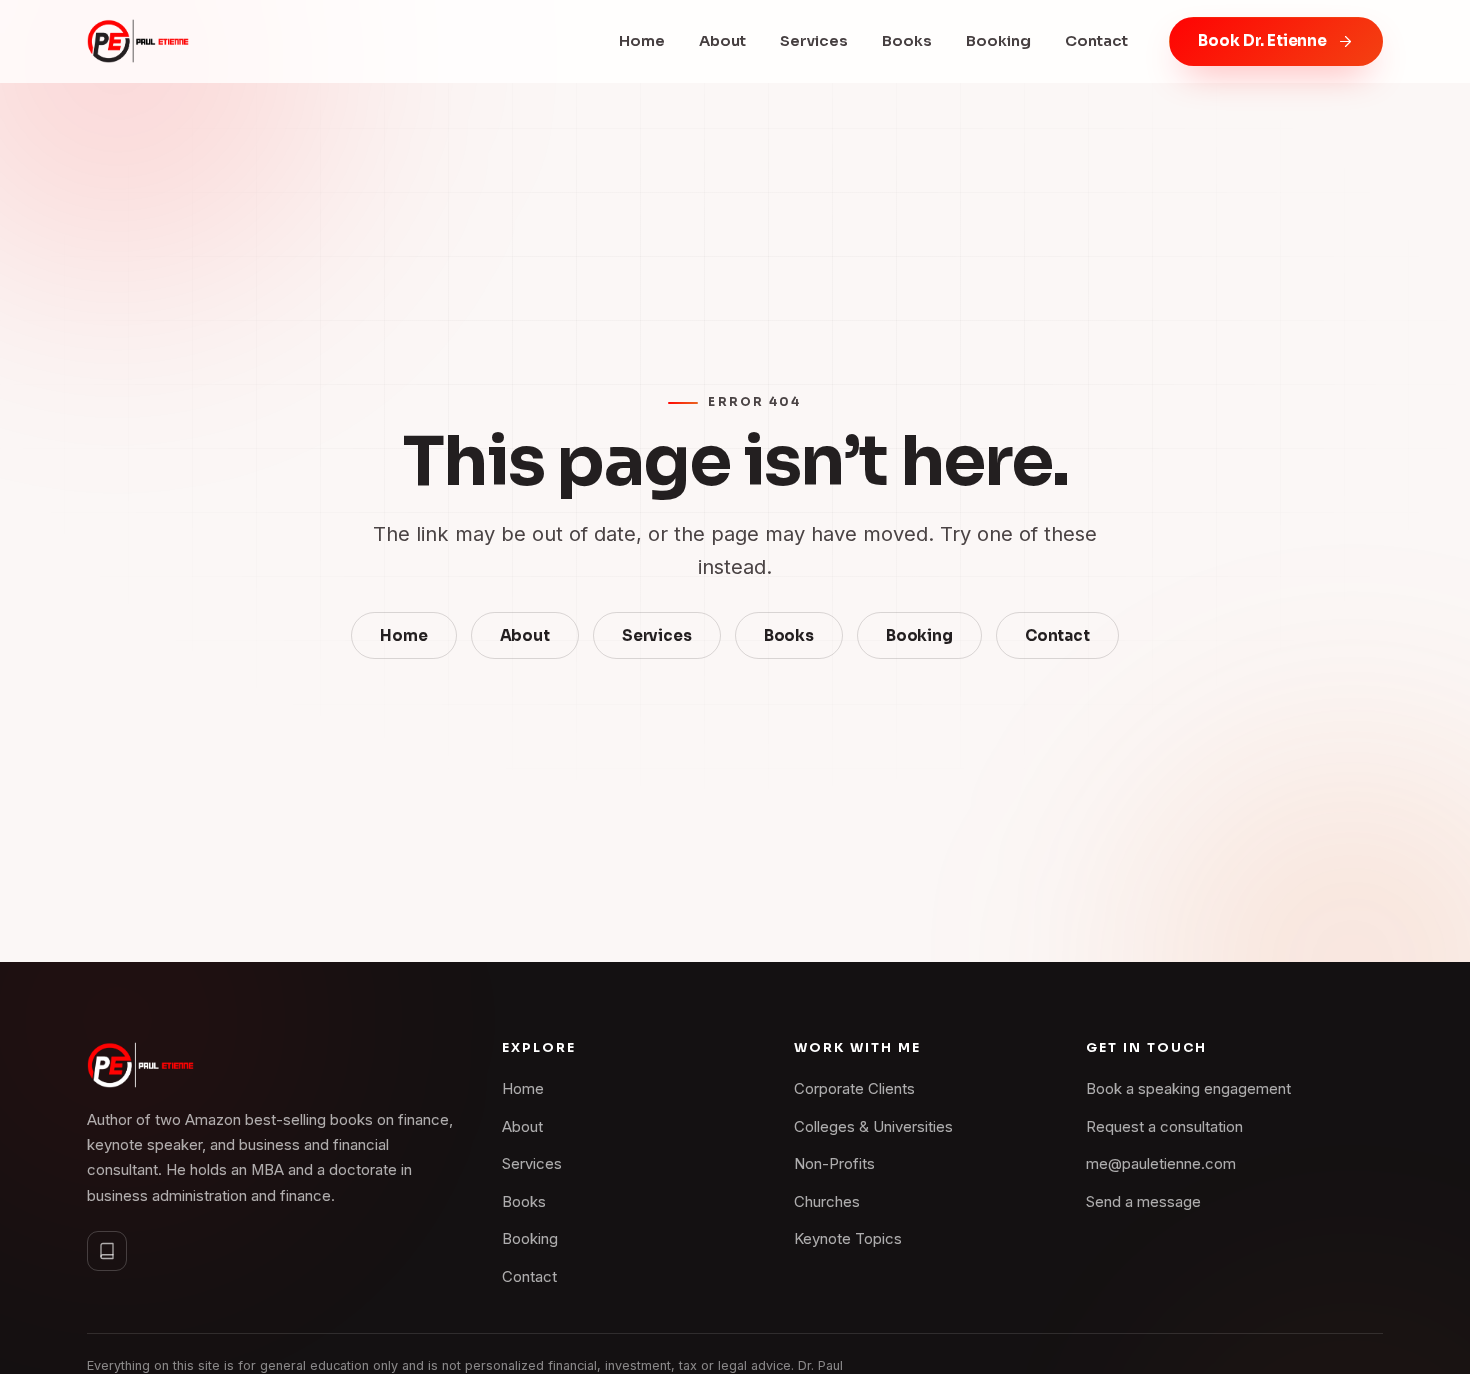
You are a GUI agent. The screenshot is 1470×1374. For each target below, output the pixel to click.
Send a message (1143, 1202)
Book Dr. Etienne (1262, 40)
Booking (998, 41)
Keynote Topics (848, 1239)
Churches (827, 1202)
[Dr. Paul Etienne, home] (138, 41)
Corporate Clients (854, 1089)
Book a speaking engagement (1188, 1089)
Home (642, 41)
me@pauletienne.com (1161, 1164)
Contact (1096, 41)
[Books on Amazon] (107, 1251)
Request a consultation (1164, 1127)
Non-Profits (834, 1164)
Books (907, 41)
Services (814, 41)
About (722, 41)
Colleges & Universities (873, 1127)
